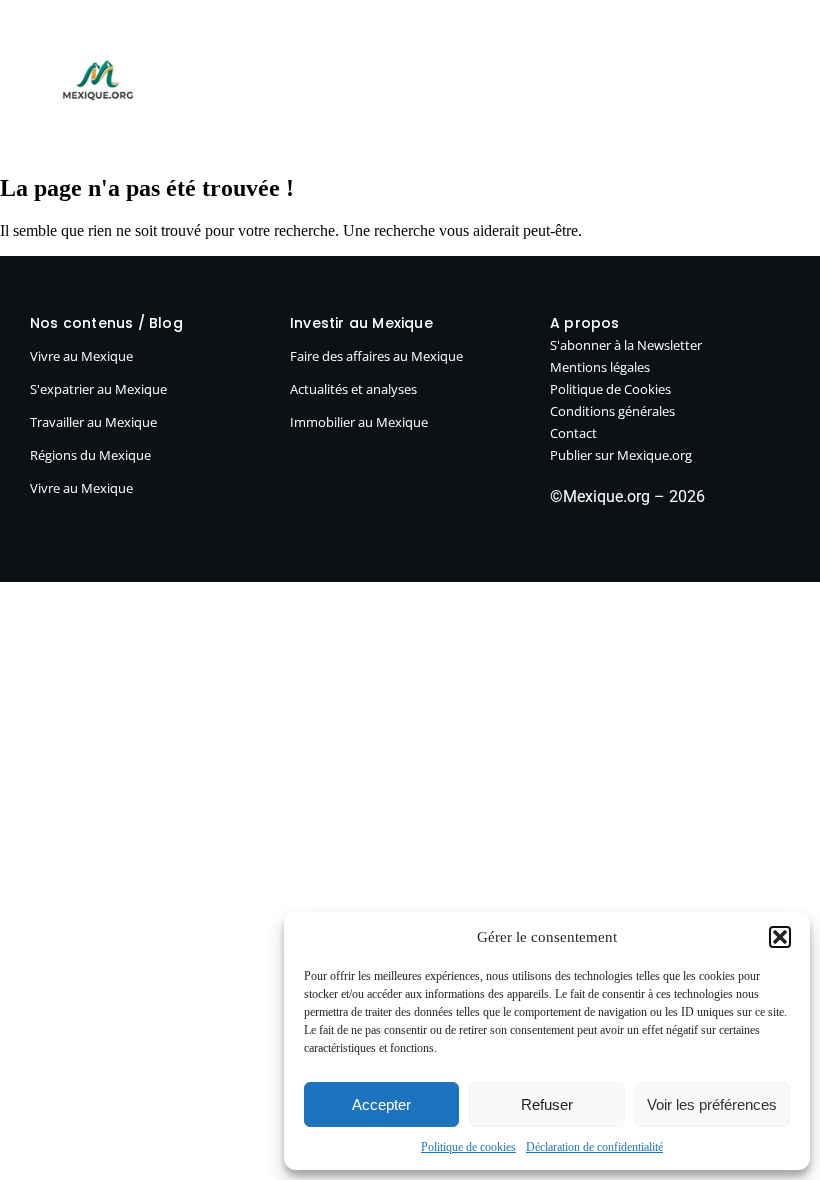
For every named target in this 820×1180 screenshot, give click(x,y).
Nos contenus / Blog (106, 323)
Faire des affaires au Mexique (376, 356)
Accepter (381, 1104)
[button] (780, 937)
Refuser (547, 1104)
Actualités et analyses (353, 389)
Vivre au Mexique (377, 48)
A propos (678, 116)
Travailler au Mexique (93, 422)
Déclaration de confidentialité (594, 1147)
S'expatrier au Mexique (98, 389)
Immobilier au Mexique (359, 422)
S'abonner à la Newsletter (626, 345)
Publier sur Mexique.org (698, 48)
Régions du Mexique (90, 455)
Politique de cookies (468, 1147)
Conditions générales (612, 411)
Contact (573, 433)
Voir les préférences (712, 1104)
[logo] (98, 80)
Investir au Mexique (528, 48)
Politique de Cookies (610, 389)
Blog (283, 48)
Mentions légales (600, 367)
